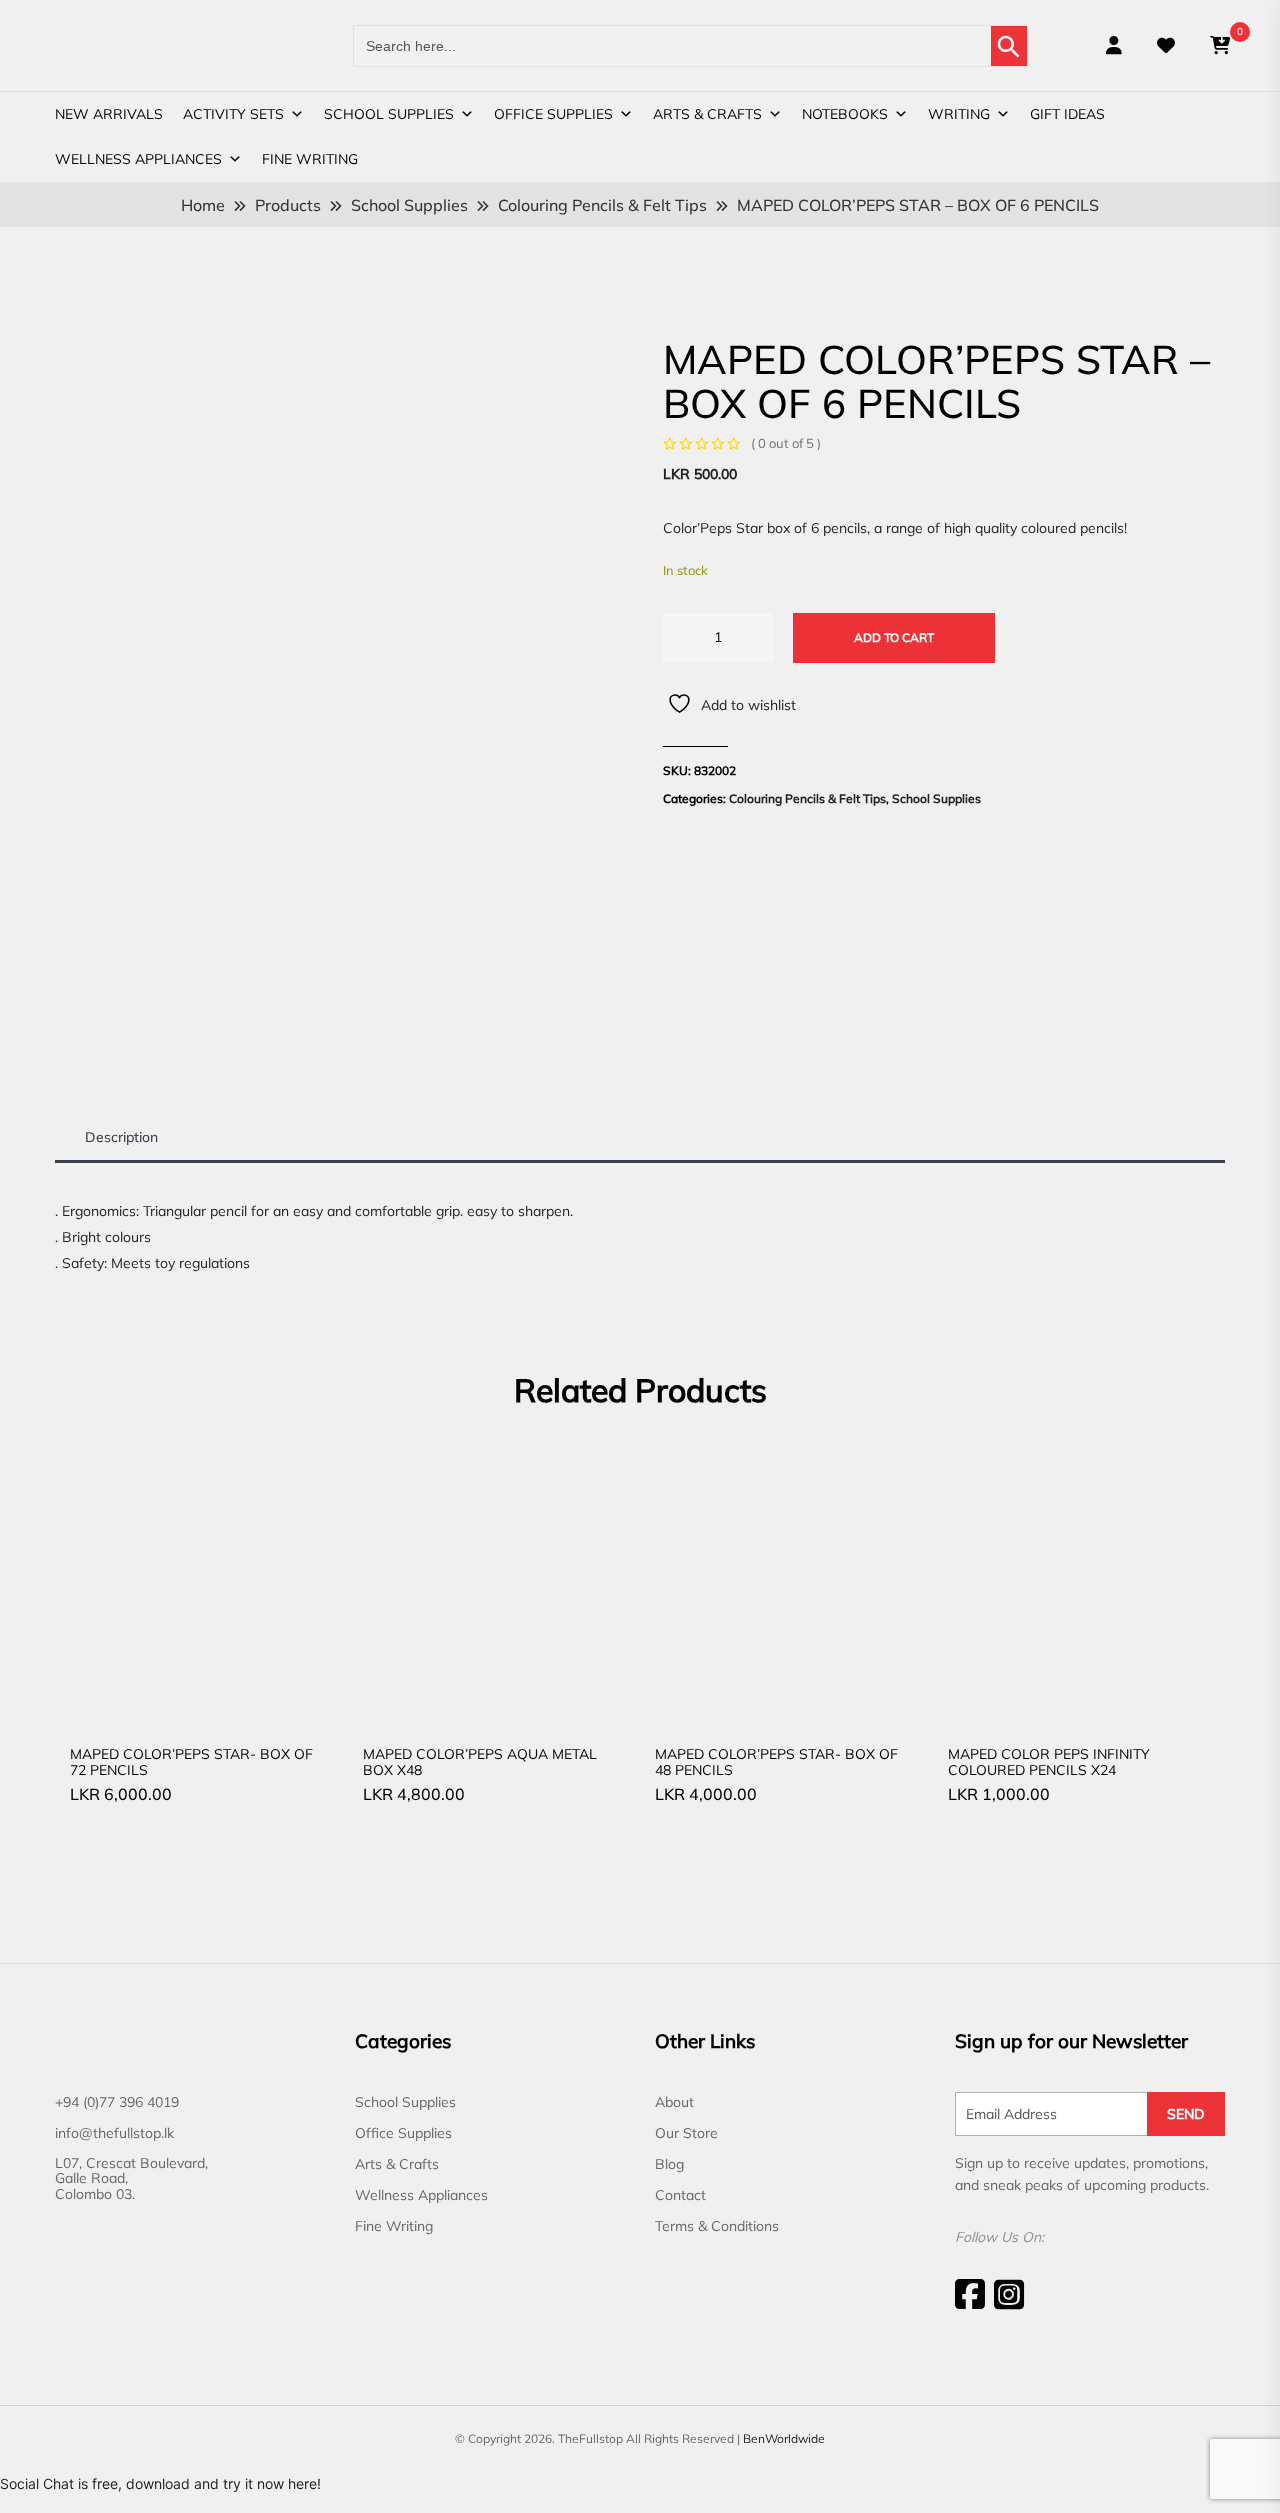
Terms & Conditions (717, 2226)
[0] (1220, 45)
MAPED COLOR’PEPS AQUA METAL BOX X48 (480, 1761)
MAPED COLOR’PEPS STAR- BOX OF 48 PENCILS (776, 1761)
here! (304, 2483)
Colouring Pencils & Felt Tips (807, 798)
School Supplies (389, 114)
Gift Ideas (1067, 114)
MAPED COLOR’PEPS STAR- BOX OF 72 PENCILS (191, 1761)
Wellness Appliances (138, 159)
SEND (1186, 2114)
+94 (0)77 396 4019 (117, 2102)
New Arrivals (109, 114)
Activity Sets (233, 114)
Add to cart (894, 637)
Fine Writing (310, 159)
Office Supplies (553, 114)
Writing (959, 114)
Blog (669, 2164)
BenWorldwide (784, 2438)
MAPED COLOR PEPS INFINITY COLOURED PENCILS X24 (1049, 1761)
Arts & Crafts (707, 114)
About (674, 2102)
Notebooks (845, 114)
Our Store (686, 2133)
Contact (680, 2195)
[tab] (121, 1137)
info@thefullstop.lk (114, 2133)
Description (121, 1137)
